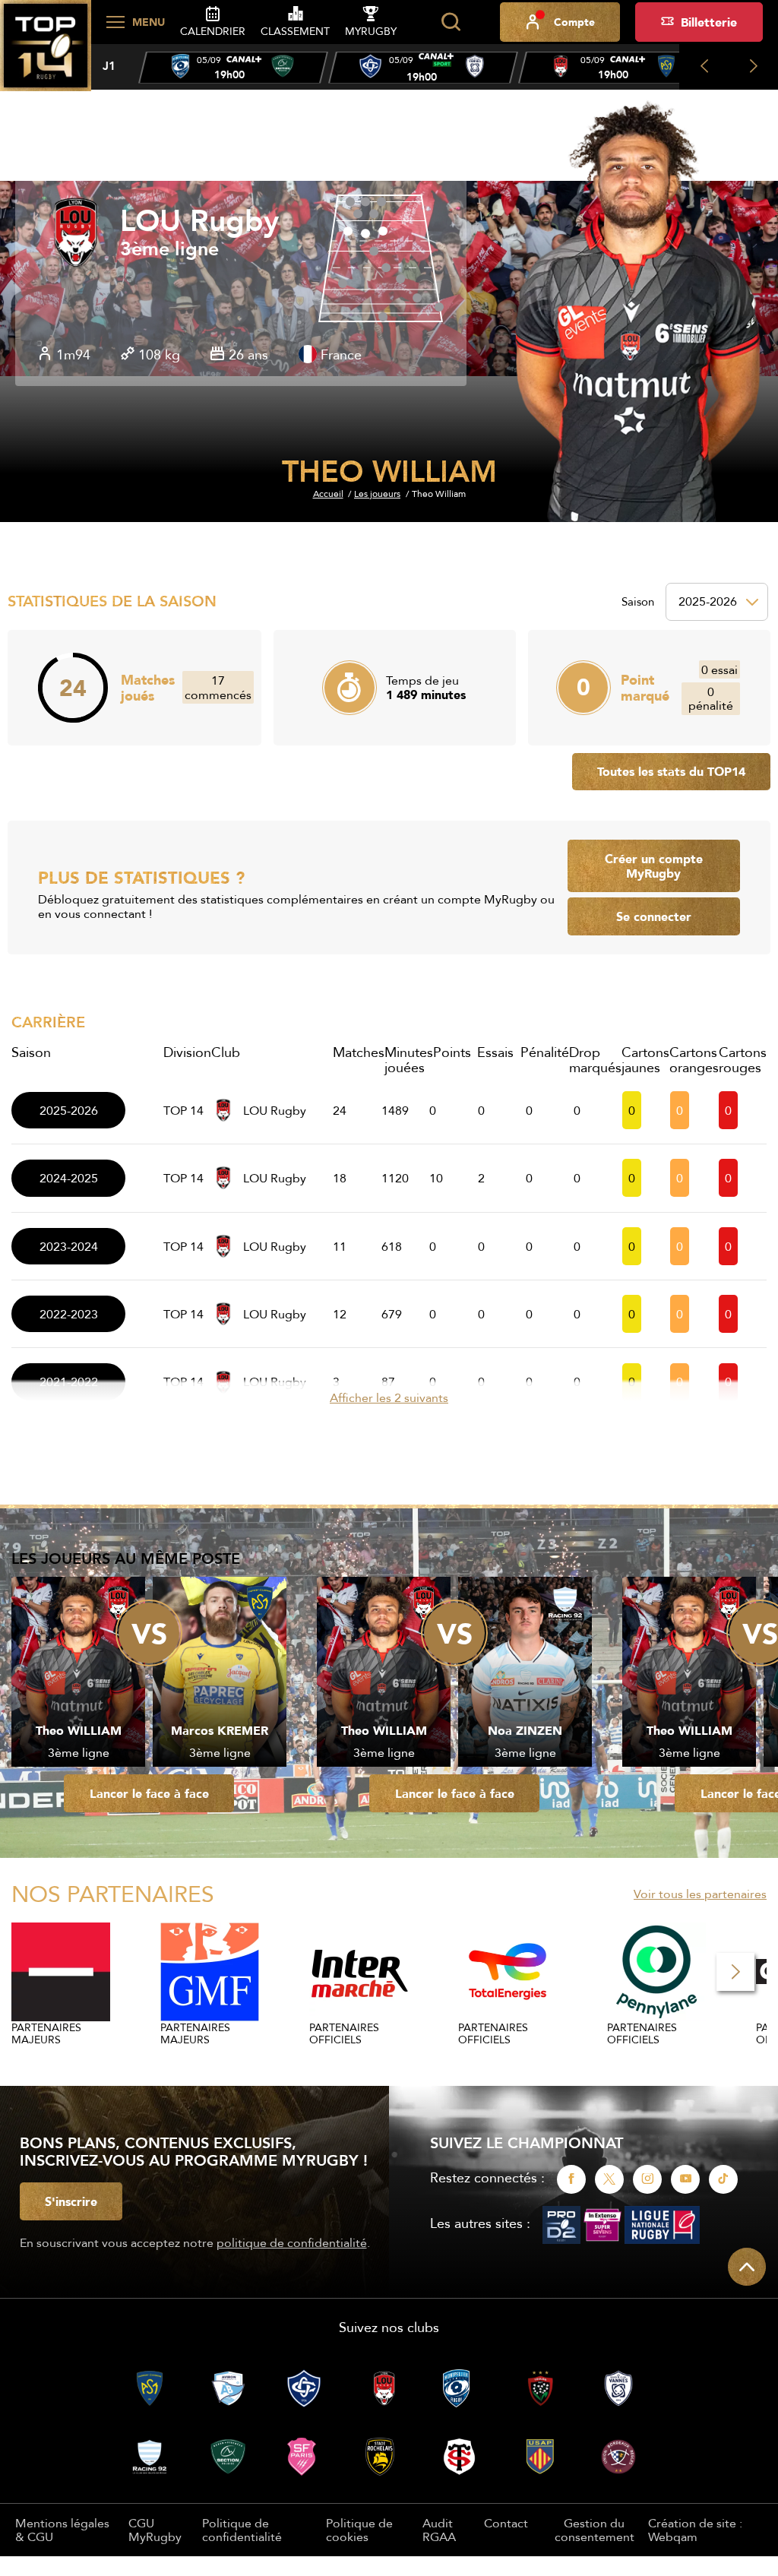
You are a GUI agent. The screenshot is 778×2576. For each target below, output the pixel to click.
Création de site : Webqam (695, 2530)
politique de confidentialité (292, 2242)
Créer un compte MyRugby (654, 866)
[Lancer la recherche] (451, 22)
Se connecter (654, 916)
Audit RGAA (439, 2530)
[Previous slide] (704, 67)
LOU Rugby (199, 221)
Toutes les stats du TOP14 (671, 771)
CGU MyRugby (155, 2530)
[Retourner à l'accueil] (46, 54)
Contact (506, 2523)
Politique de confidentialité (242, 2530)
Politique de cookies (359, 2530)
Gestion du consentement (595, 2530)
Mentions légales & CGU (62, 2530)
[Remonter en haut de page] (747, 2267)
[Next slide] (753, 67)
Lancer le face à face (149, 1793)
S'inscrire (71, 2201)
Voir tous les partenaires (700, 1894)
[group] (233, 68)
